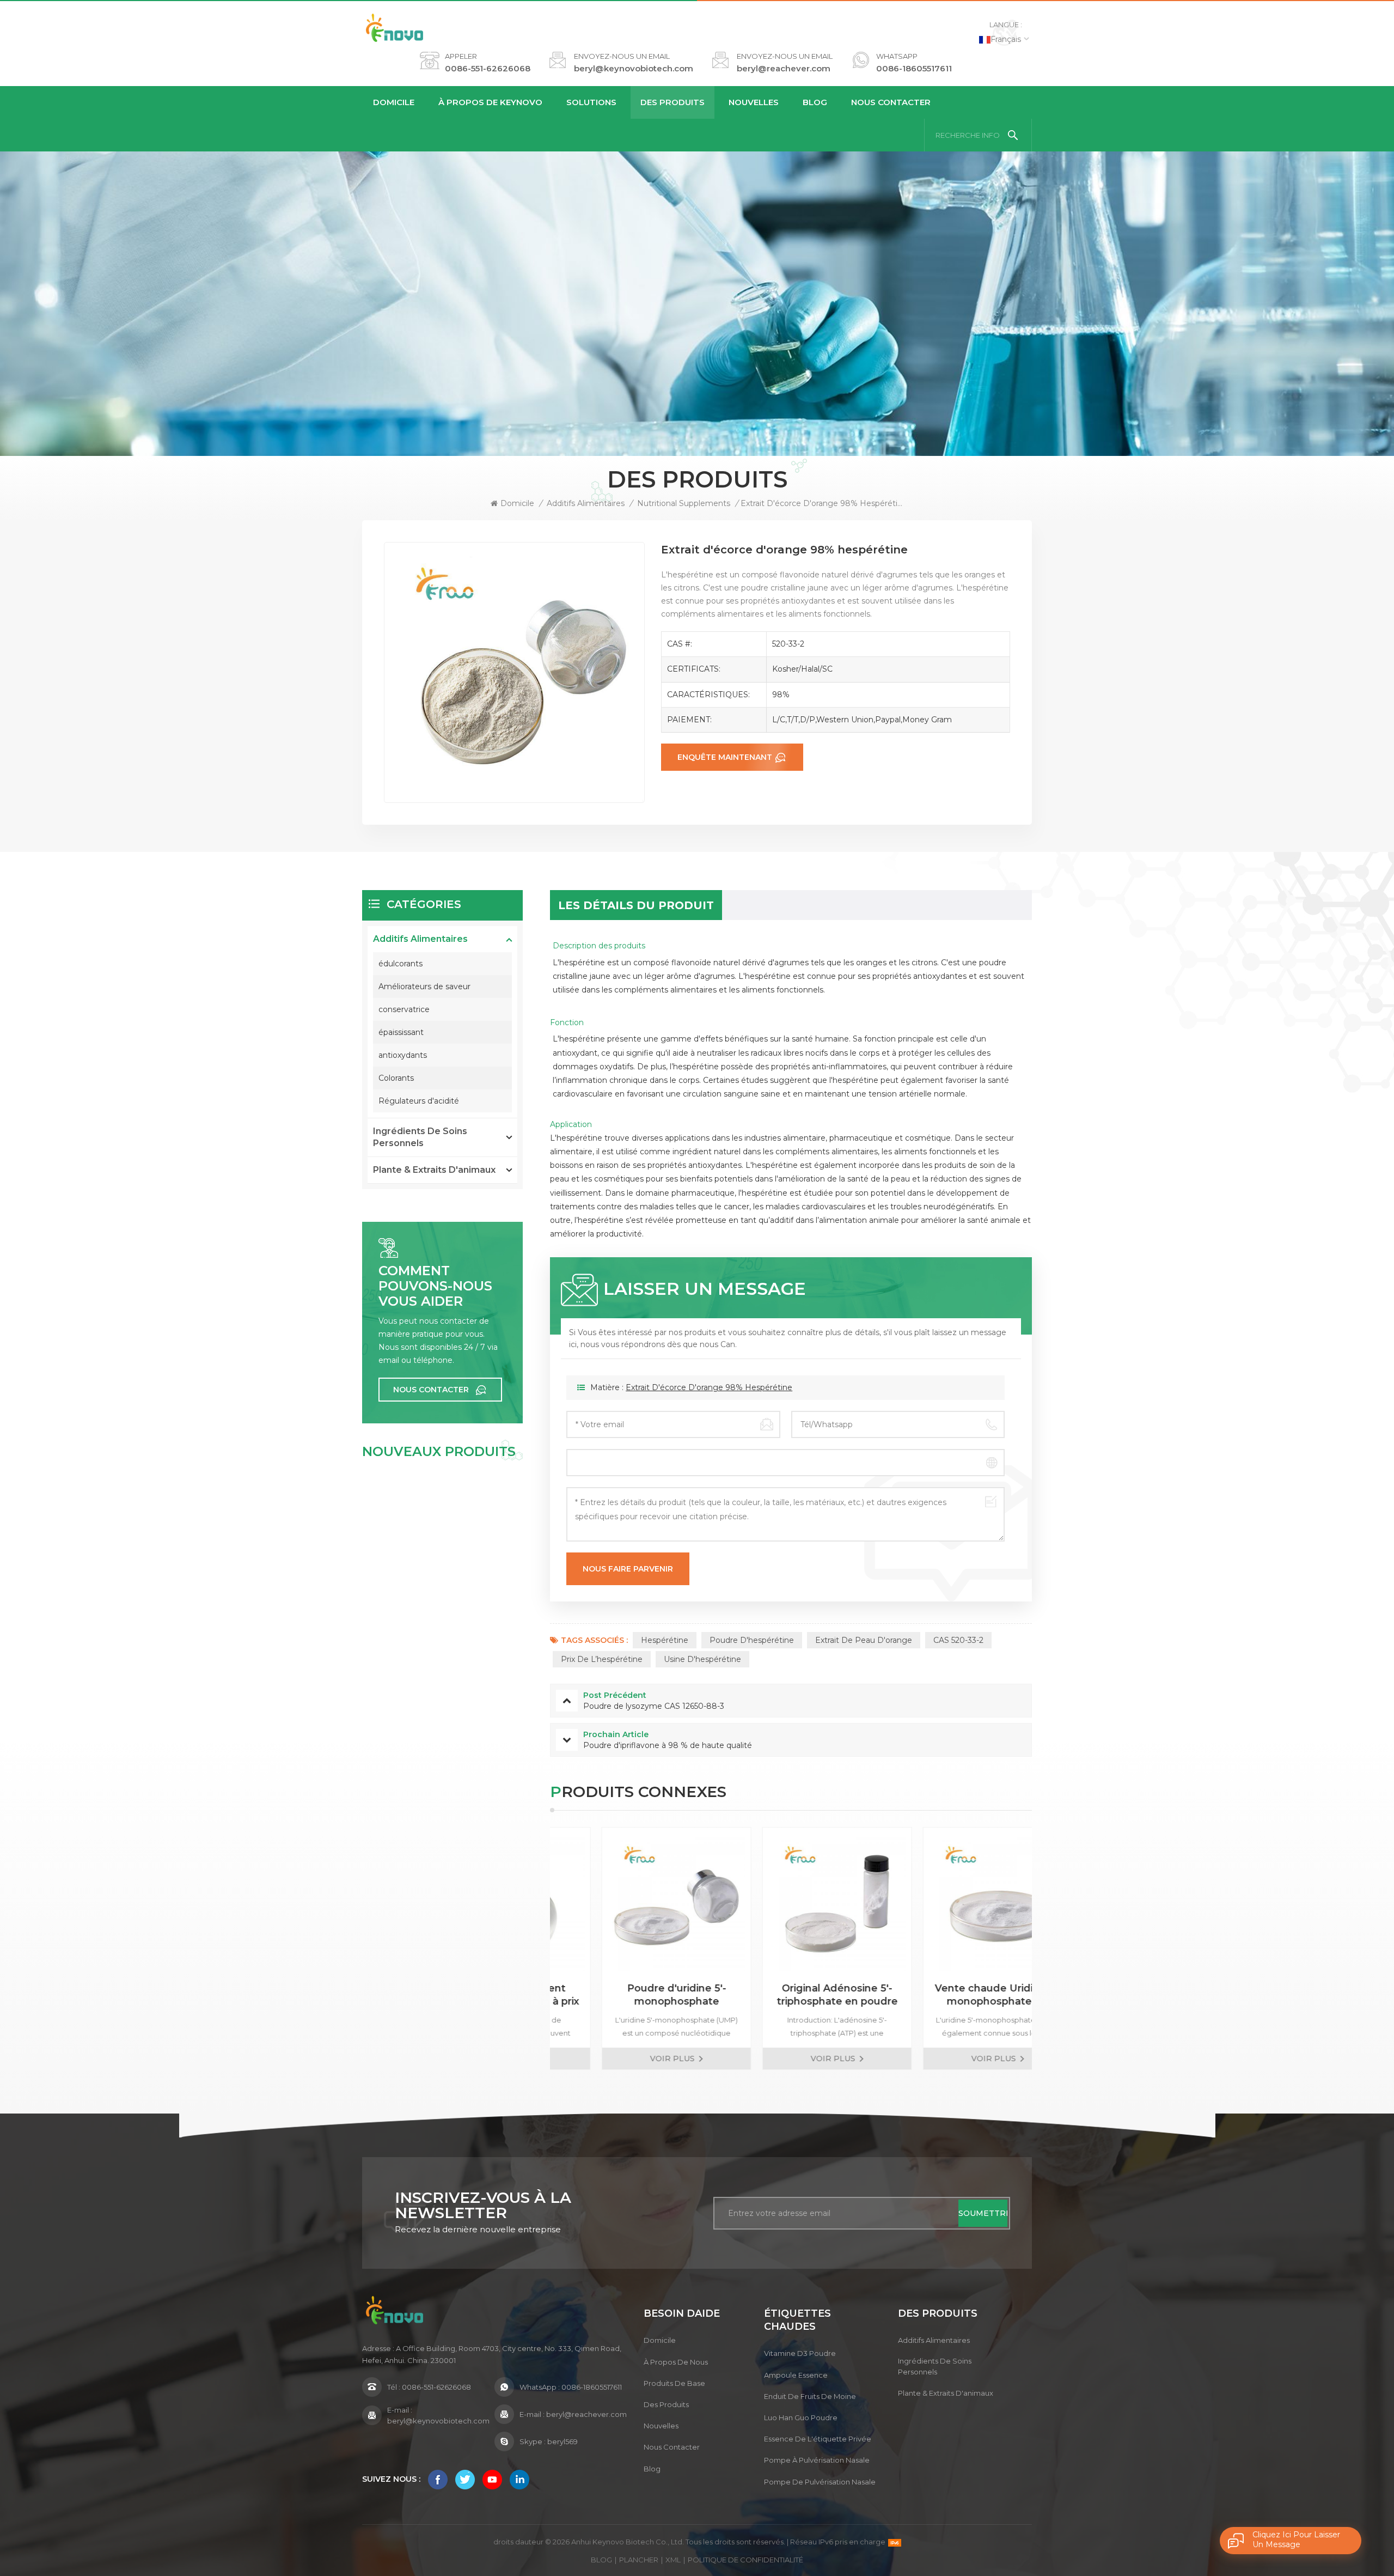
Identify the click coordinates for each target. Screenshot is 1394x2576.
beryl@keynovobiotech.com (634, 68)
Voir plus (630, 2059)
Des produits (672, 102)
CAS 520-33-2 (958, 1640)
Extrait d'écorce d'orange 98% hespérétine (709, 1387)
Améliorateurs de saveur (424, 986)
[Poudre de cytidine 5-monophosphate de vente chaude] (955, 1902)
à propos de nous (676, 2362)
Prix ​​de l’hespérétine (602, 1659)
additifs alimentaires (586, 503)
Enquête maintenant (725, 757)
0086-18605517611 (914, 68)
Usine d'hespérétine (702, 1659)
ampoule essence (796, 2375)
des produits (666, 2404)
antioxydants (403, 1055)
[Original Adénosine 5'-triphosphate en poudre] (634, 1902)
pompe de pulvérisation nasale (820, 2482)
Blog (815, 102)
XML (673, 2560)
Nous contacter (891, 102)
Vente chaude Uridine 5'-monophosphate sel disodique (795, 1995)
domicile (660, 2340)
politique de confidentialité (745, 2560)
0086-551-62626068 (488, 68)
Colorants (396, 1078)
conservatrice (404, 1009)
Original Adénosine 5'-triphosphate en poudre (634, 1995)
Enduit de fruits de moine (810, 2396)
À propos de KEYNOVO (490, 102)
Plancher (639, 2560)
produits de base (674, 2383)
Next (1051, 1948)
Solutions (591, 102)
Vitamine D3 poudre (800, 2353)
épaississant (401, 1032)
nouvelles (754, 102)
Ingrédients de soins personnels (420, 1137)
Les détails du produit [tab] (636, 905)
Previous (531, 1948)
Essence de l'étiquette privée (818, 2439)
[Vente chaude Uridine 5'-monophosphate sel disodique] (795, 1902)
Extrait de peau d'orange (864, 1640)
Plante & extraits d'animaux (434, 1170)
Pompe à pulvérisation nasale (817, 2460)
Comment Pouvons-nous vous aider (435, 1286)
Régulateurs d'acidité (419, 1101)
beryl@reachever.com (784, 68)
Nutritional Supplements (684, 503)
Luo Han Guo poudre (801, 2417)
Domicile (394, 102)
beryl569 (563, 2441)
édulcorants (401, 964)
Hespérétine (665, 1640)
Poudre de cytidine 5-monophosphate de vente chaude (955, 1995)
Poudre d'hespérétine (752, 1640)
